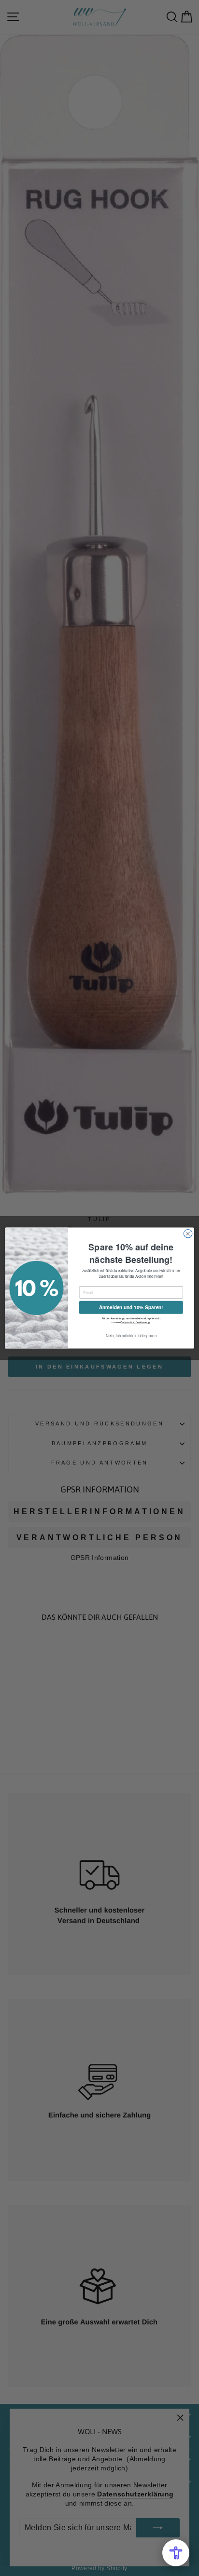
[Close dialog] (188, 1234)
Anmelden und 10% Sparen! (131, 1308)
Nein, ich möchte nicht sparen (131, 1336)
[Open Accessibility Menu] (176, 2553)
